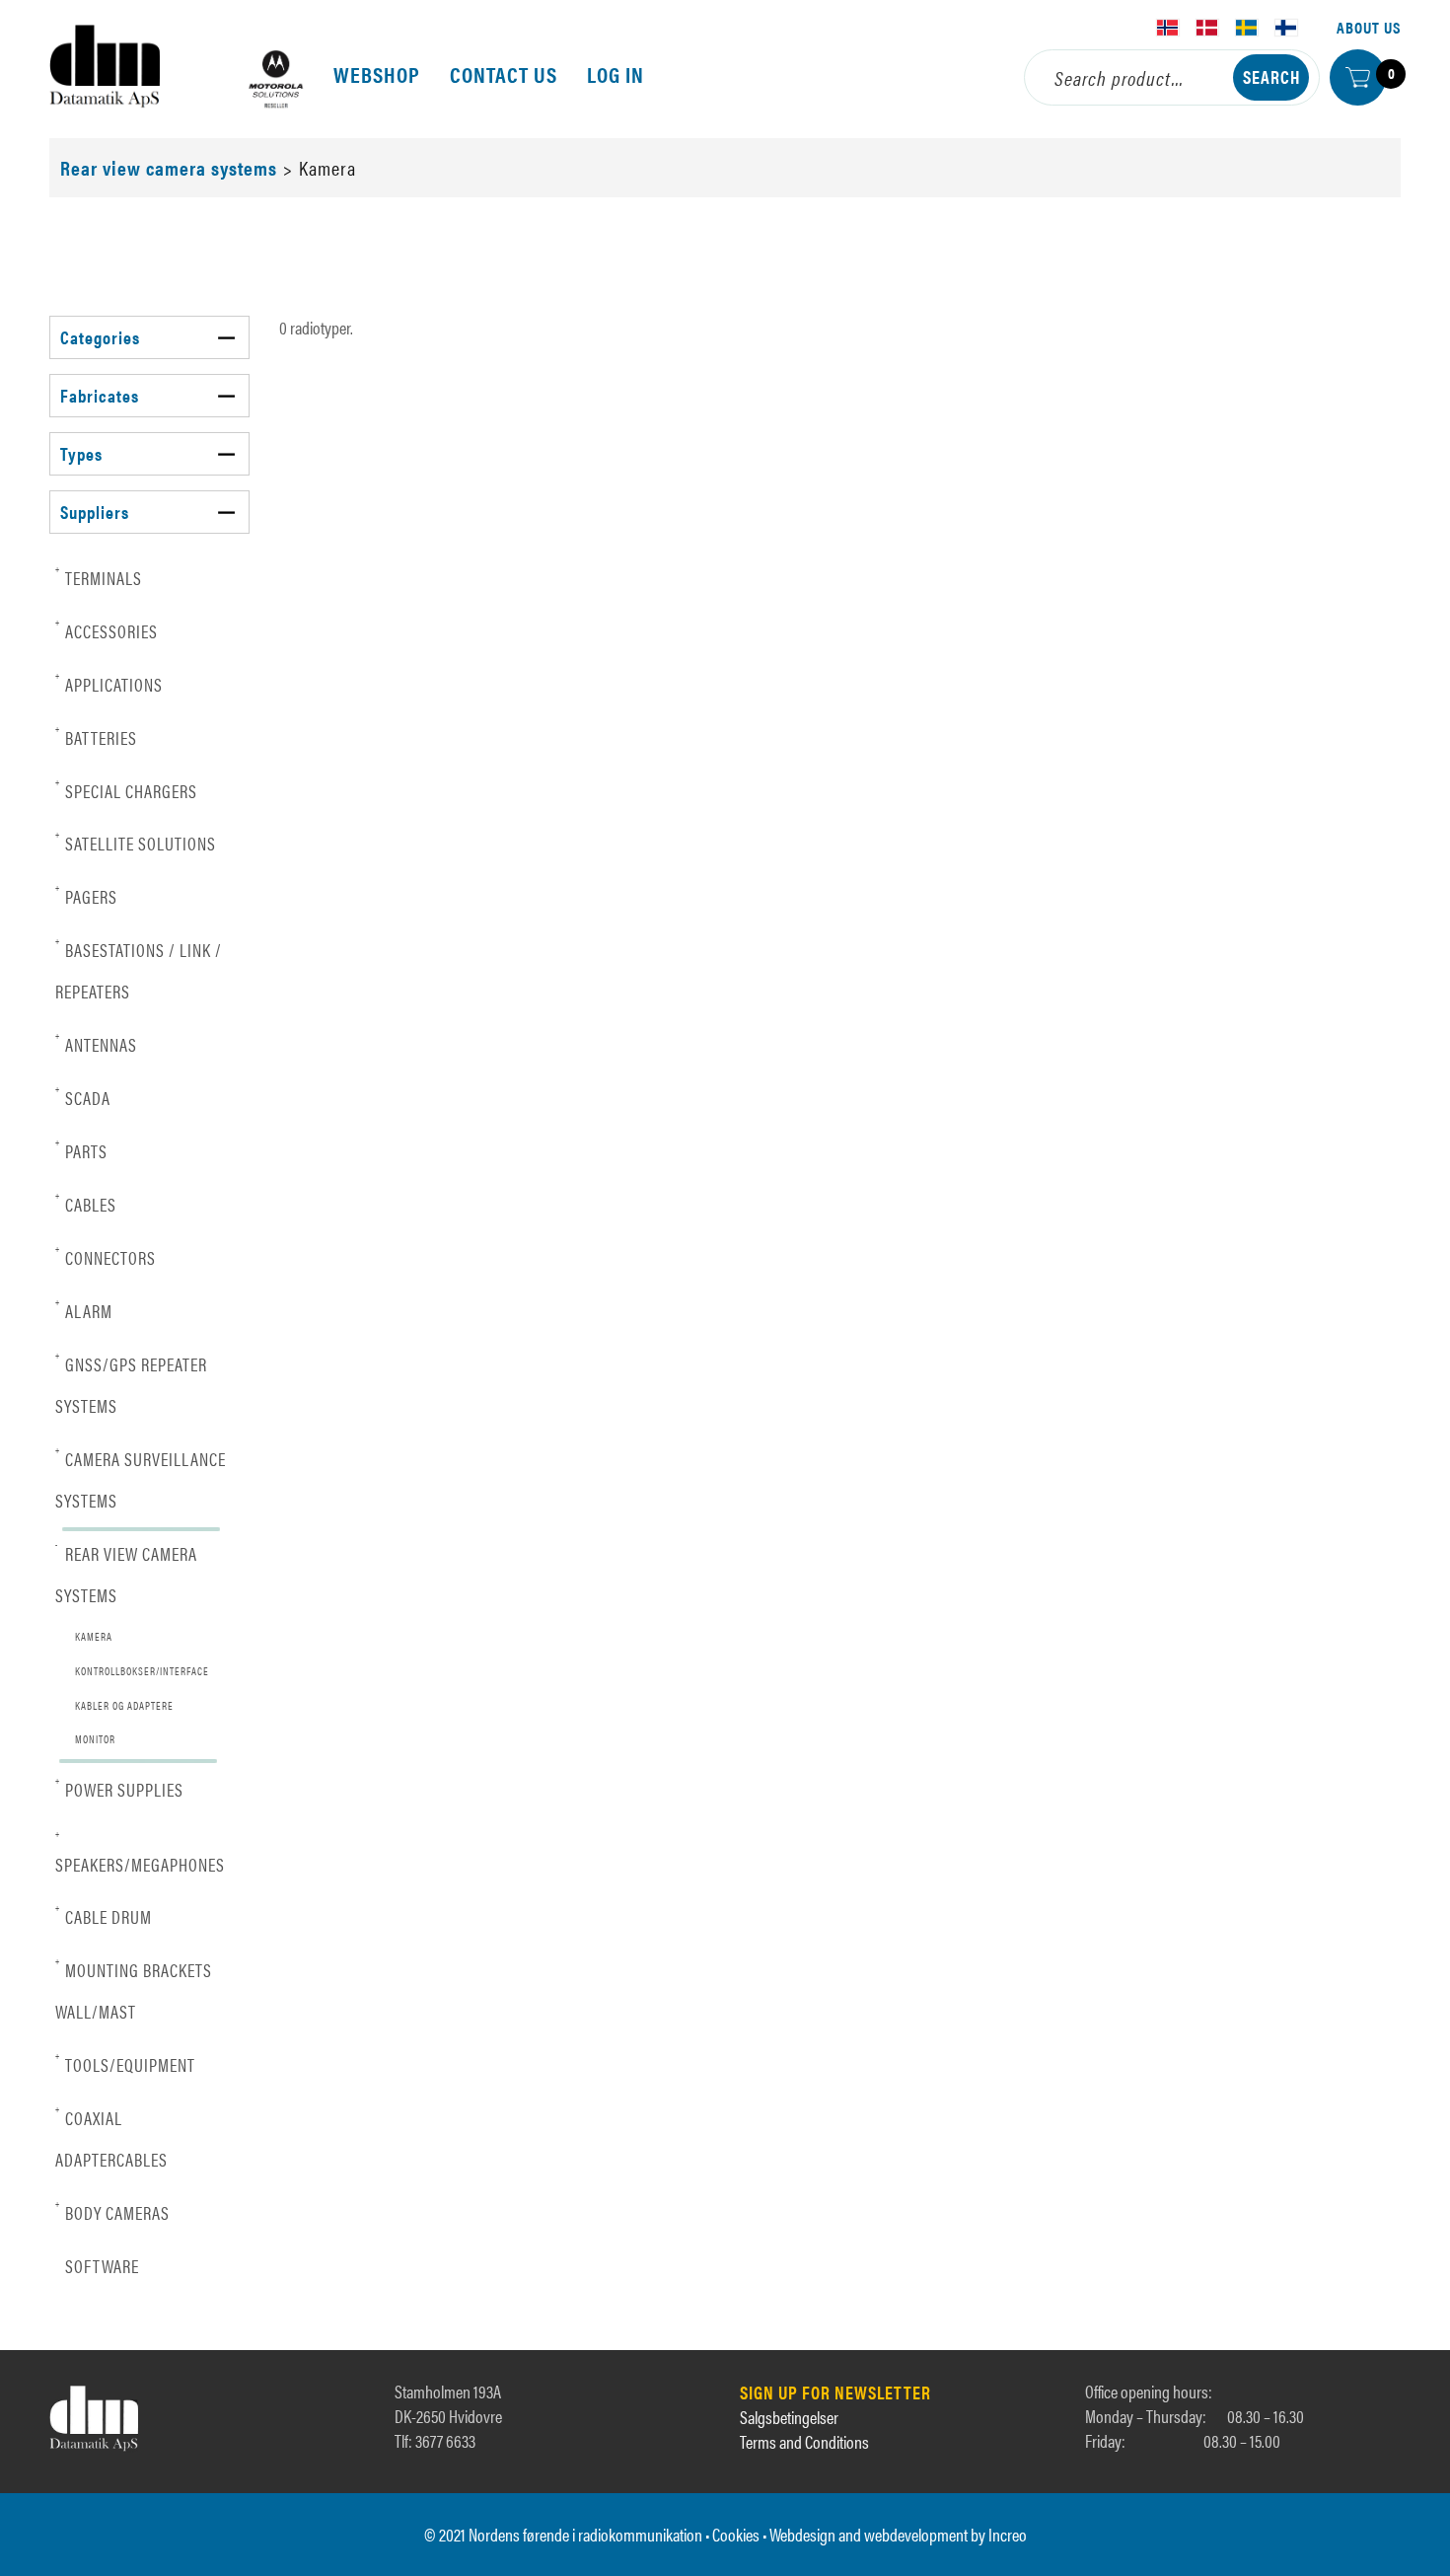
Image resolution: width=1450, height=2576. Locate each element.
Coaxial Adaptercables (111, 2137)
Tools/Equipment (125, 2063)
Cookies (736, 2534)
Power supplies (119, 1788)
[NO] (1168, 28)
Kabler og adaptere (124, 1705)
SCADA (83, 1097)
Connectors (106, 1256)
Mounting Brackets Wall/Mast (134, 1989)
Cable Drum (104, 1915)
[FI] (1286, 28)
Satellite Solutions (136, 842)
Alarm (84, 1310)
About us (1369, 27)
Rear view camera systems (169, 167)
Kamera (94, 1636)
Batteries (96, 736)
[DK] (1207, 28)
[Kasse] (1358, 77)
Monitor (95, 1739)
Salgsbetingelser (789, 2417)
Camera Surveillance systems (141, 1478)
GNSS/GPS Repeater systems (131, 1384)
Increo (1008, 2534)
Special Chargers (126, 790)
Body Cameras (112, 2211)
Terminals (99, 577)
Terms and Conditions (804, 2441)
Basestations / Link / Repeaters (139, 969)
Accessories (107, 630)
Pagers (86, 895)
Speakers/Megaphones (140, 1852)
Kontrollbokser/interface (142, 1671)
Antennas (96, 1043)
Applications (109, 683)
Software (102, 2266)
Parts (81, 1150)
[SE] (1247, 28)
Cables (86, 1203)
